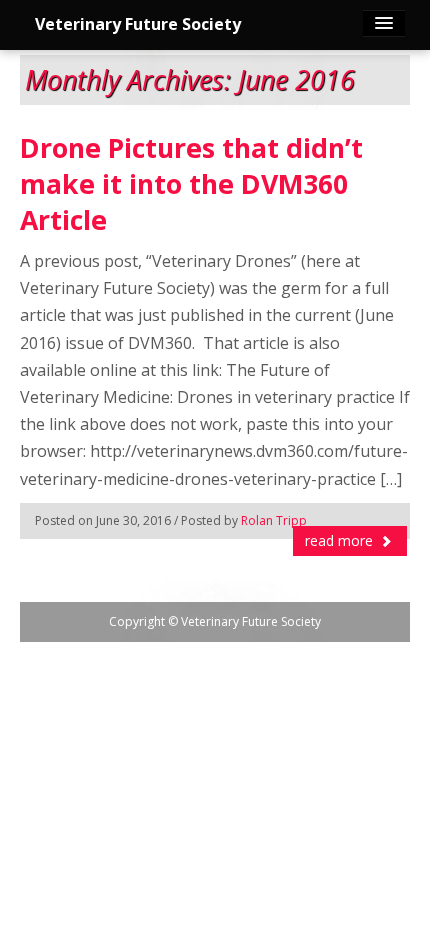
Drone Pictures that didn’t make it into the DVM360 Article (191, 184)
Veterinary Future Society (138, 24)
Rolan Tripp (274, 520)
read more (341, 540)
